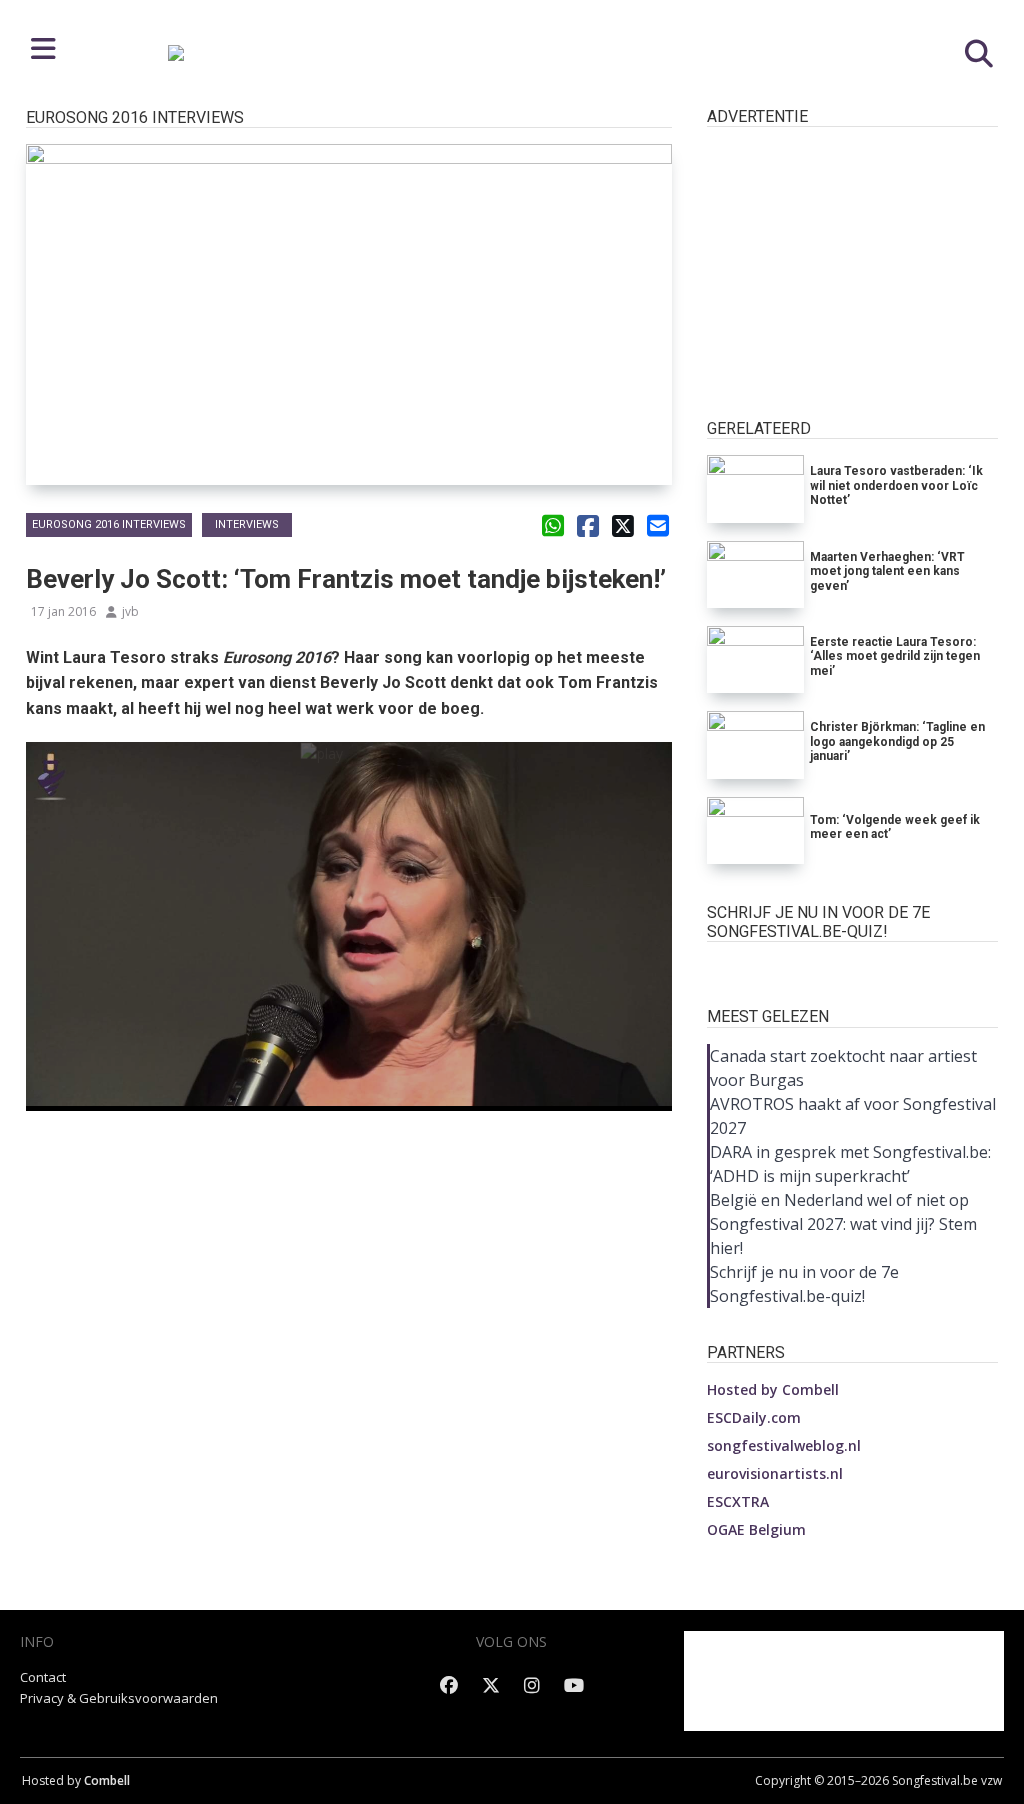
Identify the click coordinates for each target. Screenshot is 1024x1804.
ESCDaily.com (754, 1417)
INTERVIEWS (247, 524)
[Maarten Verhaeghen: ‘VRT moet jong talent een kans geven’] (755, 574)
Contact (43, 1677)
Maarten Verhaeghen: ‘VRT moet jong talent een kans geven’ (887, 571)
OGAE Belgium (756, 1529)
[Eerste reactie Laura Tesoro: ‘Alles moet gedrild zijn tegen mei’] (755, 659)
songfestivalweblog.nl (784, 1445)
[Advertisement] (349, 1189)
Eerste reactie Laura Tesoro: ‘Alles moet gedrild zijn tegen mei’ (895, 656)
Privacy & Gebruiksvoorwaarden (119, 1698)
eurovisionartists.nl (775, 1473)
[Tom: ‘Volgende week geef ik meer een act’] (755, 830)
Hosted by (773, 1389)
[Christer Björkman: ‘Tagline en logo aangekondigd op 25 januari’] (755, 744)
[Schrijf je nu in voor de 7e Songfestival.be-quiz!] (853, 968)
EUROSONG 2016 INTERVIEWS (109, 524)
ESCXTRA (738, 1501)
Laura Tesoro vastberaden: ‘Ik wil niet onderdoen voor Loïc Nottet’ (896, 485)
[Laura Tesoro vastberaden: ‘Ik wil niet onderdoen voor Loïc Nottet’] (755, 488)
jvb (130, 611)
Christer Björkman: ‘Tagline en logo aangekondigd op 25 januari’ (897, 741)
